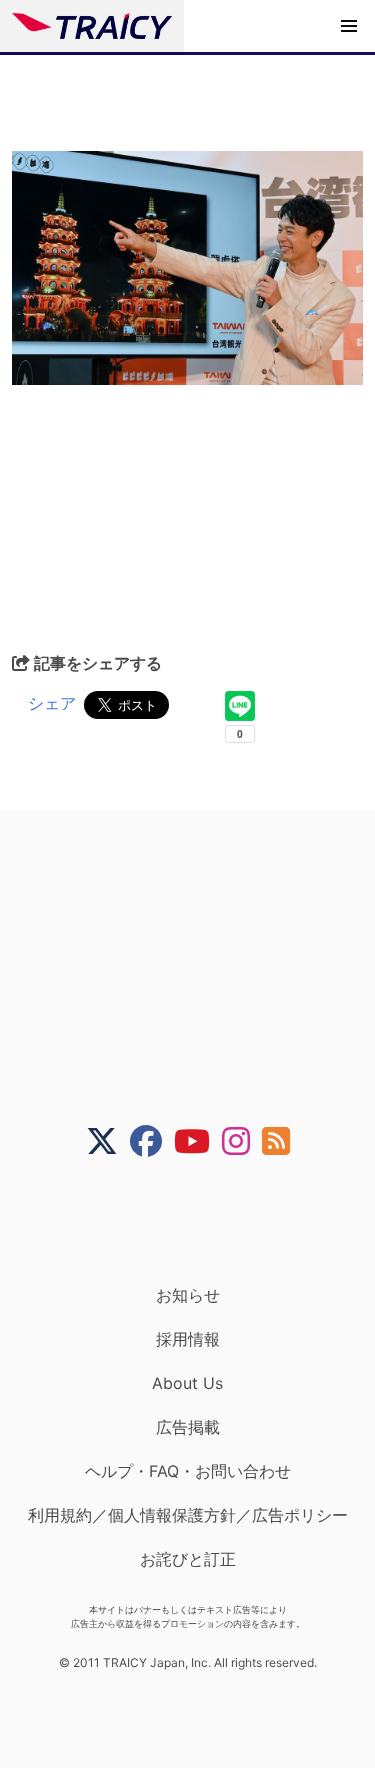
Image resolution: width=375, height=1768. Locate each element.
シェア (52, 703)
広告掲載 (188, 1427)
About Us (187, 1383)
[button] (349, 26)
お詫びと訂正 (188, 1559)
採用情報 (188, 1339)
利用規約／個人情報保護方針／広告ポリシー (188, 1515)
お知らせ (188, 1295)
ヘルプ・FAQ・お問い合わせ (188, 1471)
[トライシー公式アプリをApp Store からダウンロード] (200, 1221)
